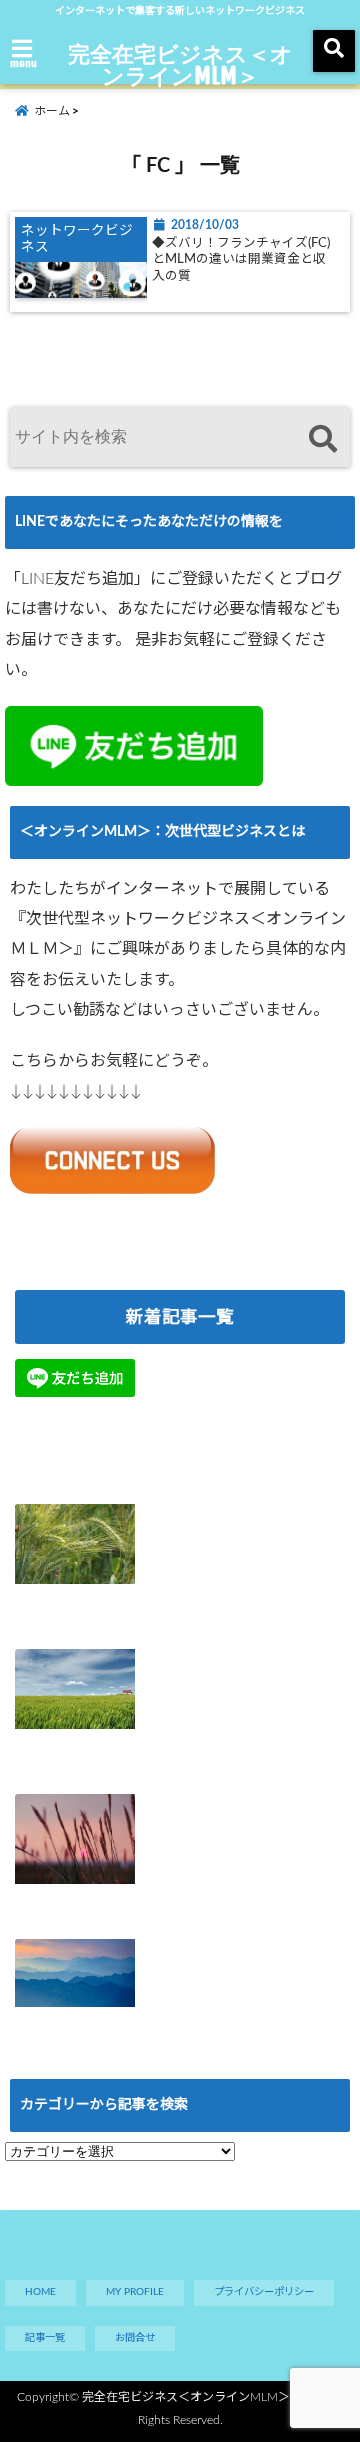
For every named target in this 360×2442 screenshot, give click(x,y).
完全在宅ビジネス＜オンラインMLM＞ (180, 64)
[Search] (322, 439)
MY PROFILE (135, 2292)
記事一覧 (45, 2338)
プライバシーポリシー (264, 2292)
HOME (40, 2292)
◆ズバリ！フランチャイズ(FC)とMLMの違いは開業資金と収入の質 (241, 259)
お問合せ (135, 2338)
